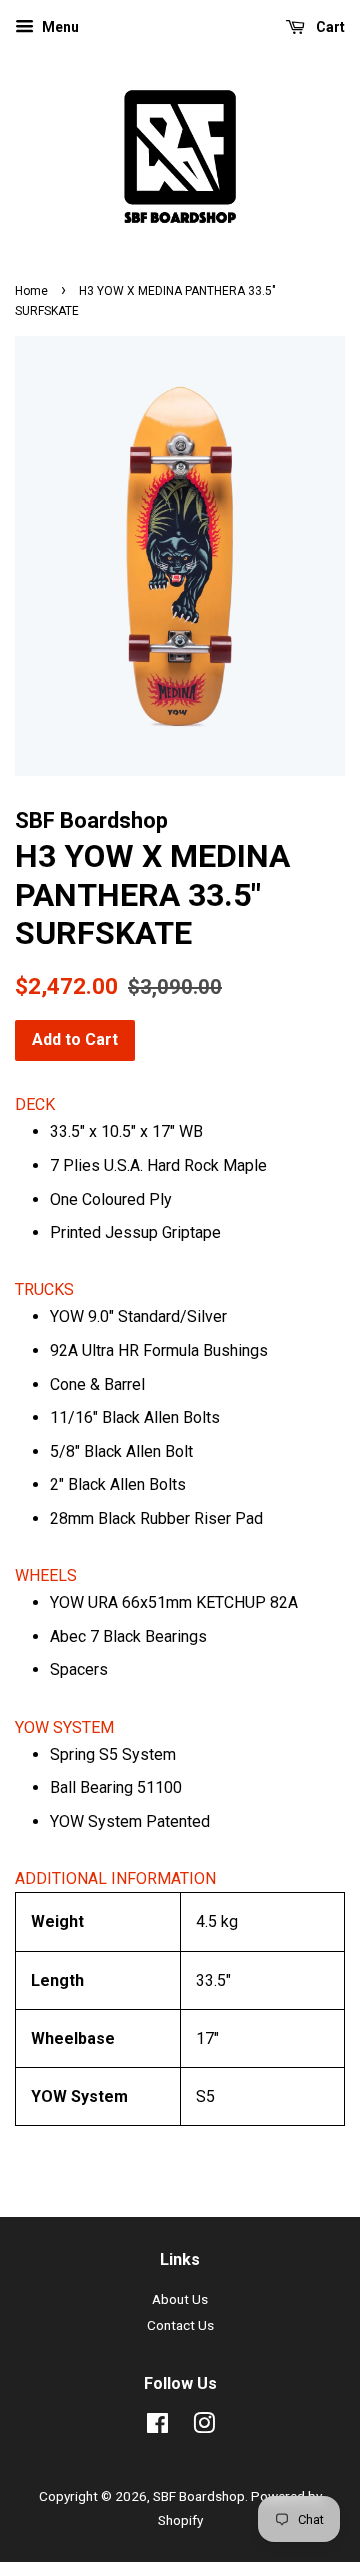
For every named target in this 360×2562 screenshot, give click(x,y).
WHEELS (46, 1575)
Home (31, 291)
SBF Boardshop (199, 2496)
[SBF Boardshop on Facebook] (157, 2427)
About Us (180, 2299)
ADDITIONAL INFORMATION (115, 1878)
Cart (329, 27)
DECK (35, 1104)
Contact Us (180, 2325)
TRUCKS (44, 1289)
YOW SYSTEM (64, 1727)
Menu (59, 27)
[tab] (180, 1104)
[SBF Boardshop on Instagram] (204, 2427)
